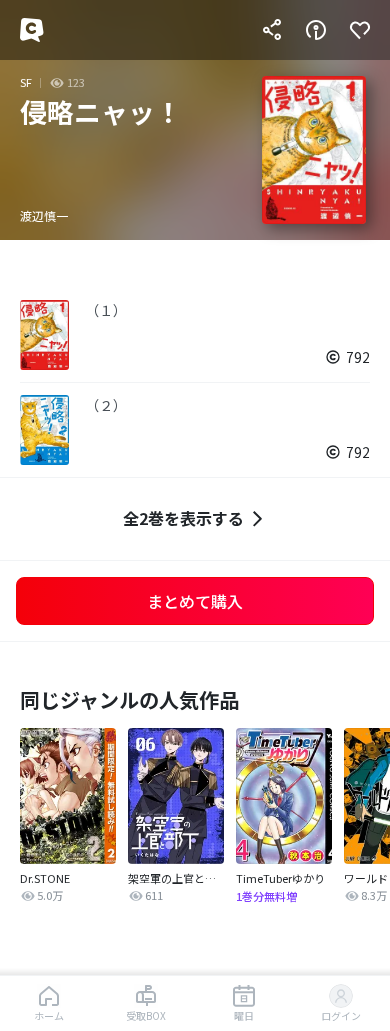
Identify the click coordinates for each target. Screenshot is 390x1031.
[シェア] (272, 30)
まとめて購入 (195, 601)
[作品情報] (316, 30)
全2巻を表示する (183, 518)
